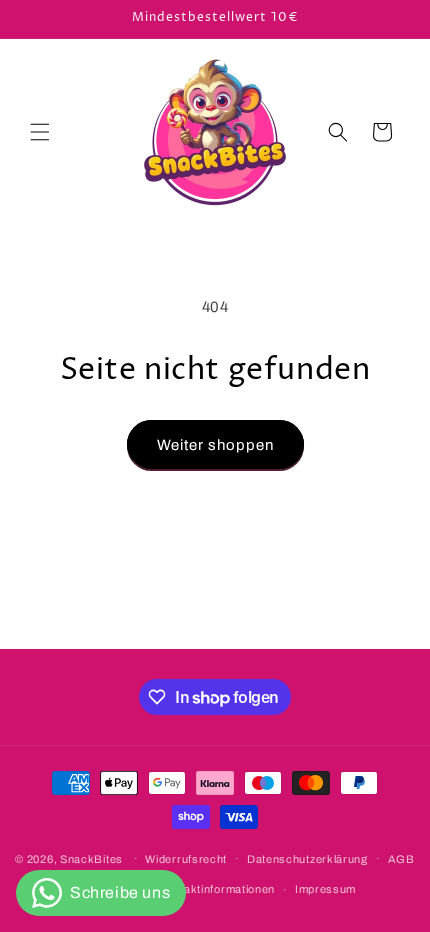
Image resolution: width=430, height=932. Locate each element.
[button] (40, 132)
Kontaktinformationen (217, 889)
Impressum (325, 889)
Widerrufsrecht (186, 859)
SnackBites (91, 858)
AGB (401, 859)
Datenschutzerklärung (307, 859)
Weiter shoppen (215, 445)
